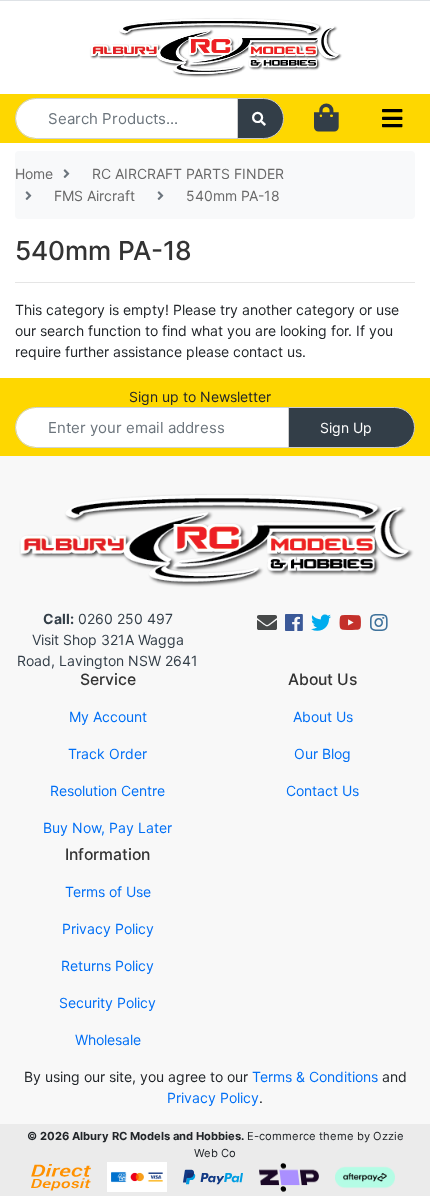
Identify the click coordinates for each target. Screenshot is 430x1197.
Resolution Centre (107, 790)
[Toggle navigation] (392, 119)
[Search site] (261, 118)
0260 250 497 (108, 618)
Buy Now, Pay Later (107, 827)
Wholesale (108, 1039)
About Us (323, 716)
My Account (108, 716)
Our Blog (322, 753)
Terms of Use (108, 891)
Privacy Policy (108, 928)
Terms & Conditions (315, 1076)
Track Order (107, 753)
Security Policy (107, 1002)
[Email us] (267, 623)
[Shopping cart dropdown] (326, 118)
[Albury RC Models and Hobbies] (215, 45)
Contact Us (322, 790)
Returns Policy (107, 965)
